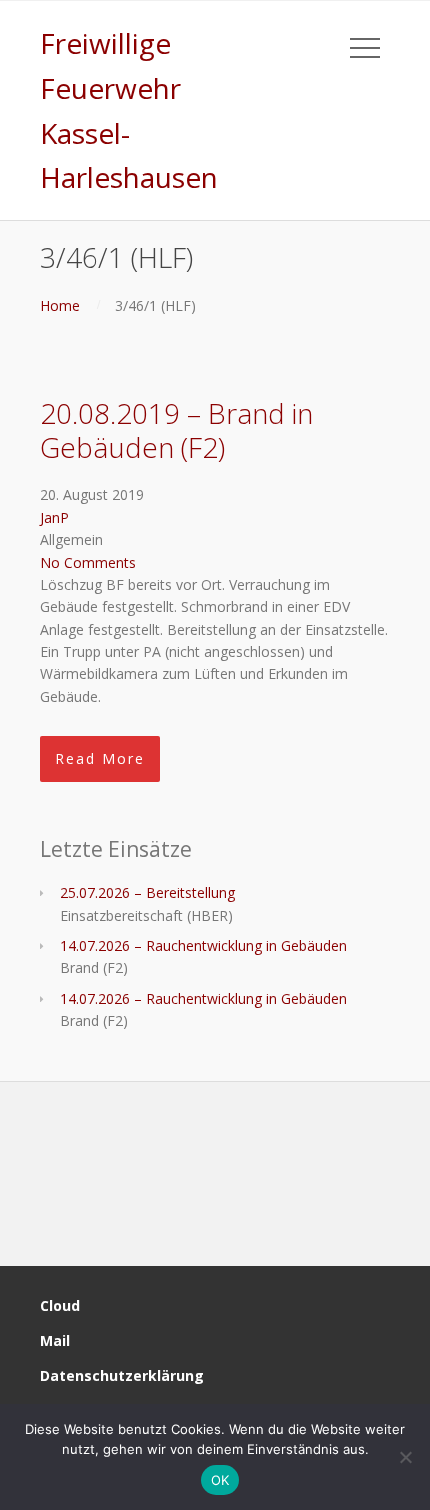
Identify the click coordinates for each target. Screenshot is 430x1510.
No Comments (88, 562)
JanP (54, 517)
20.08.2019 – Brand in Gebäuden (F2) (176, 430)
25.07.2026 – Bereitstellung (147, 892)
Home (60, 305)
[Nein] (405, 1457)
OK (220, 1480)
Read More (100, 758)
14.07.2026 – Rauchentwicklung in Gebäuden (203, 945)
